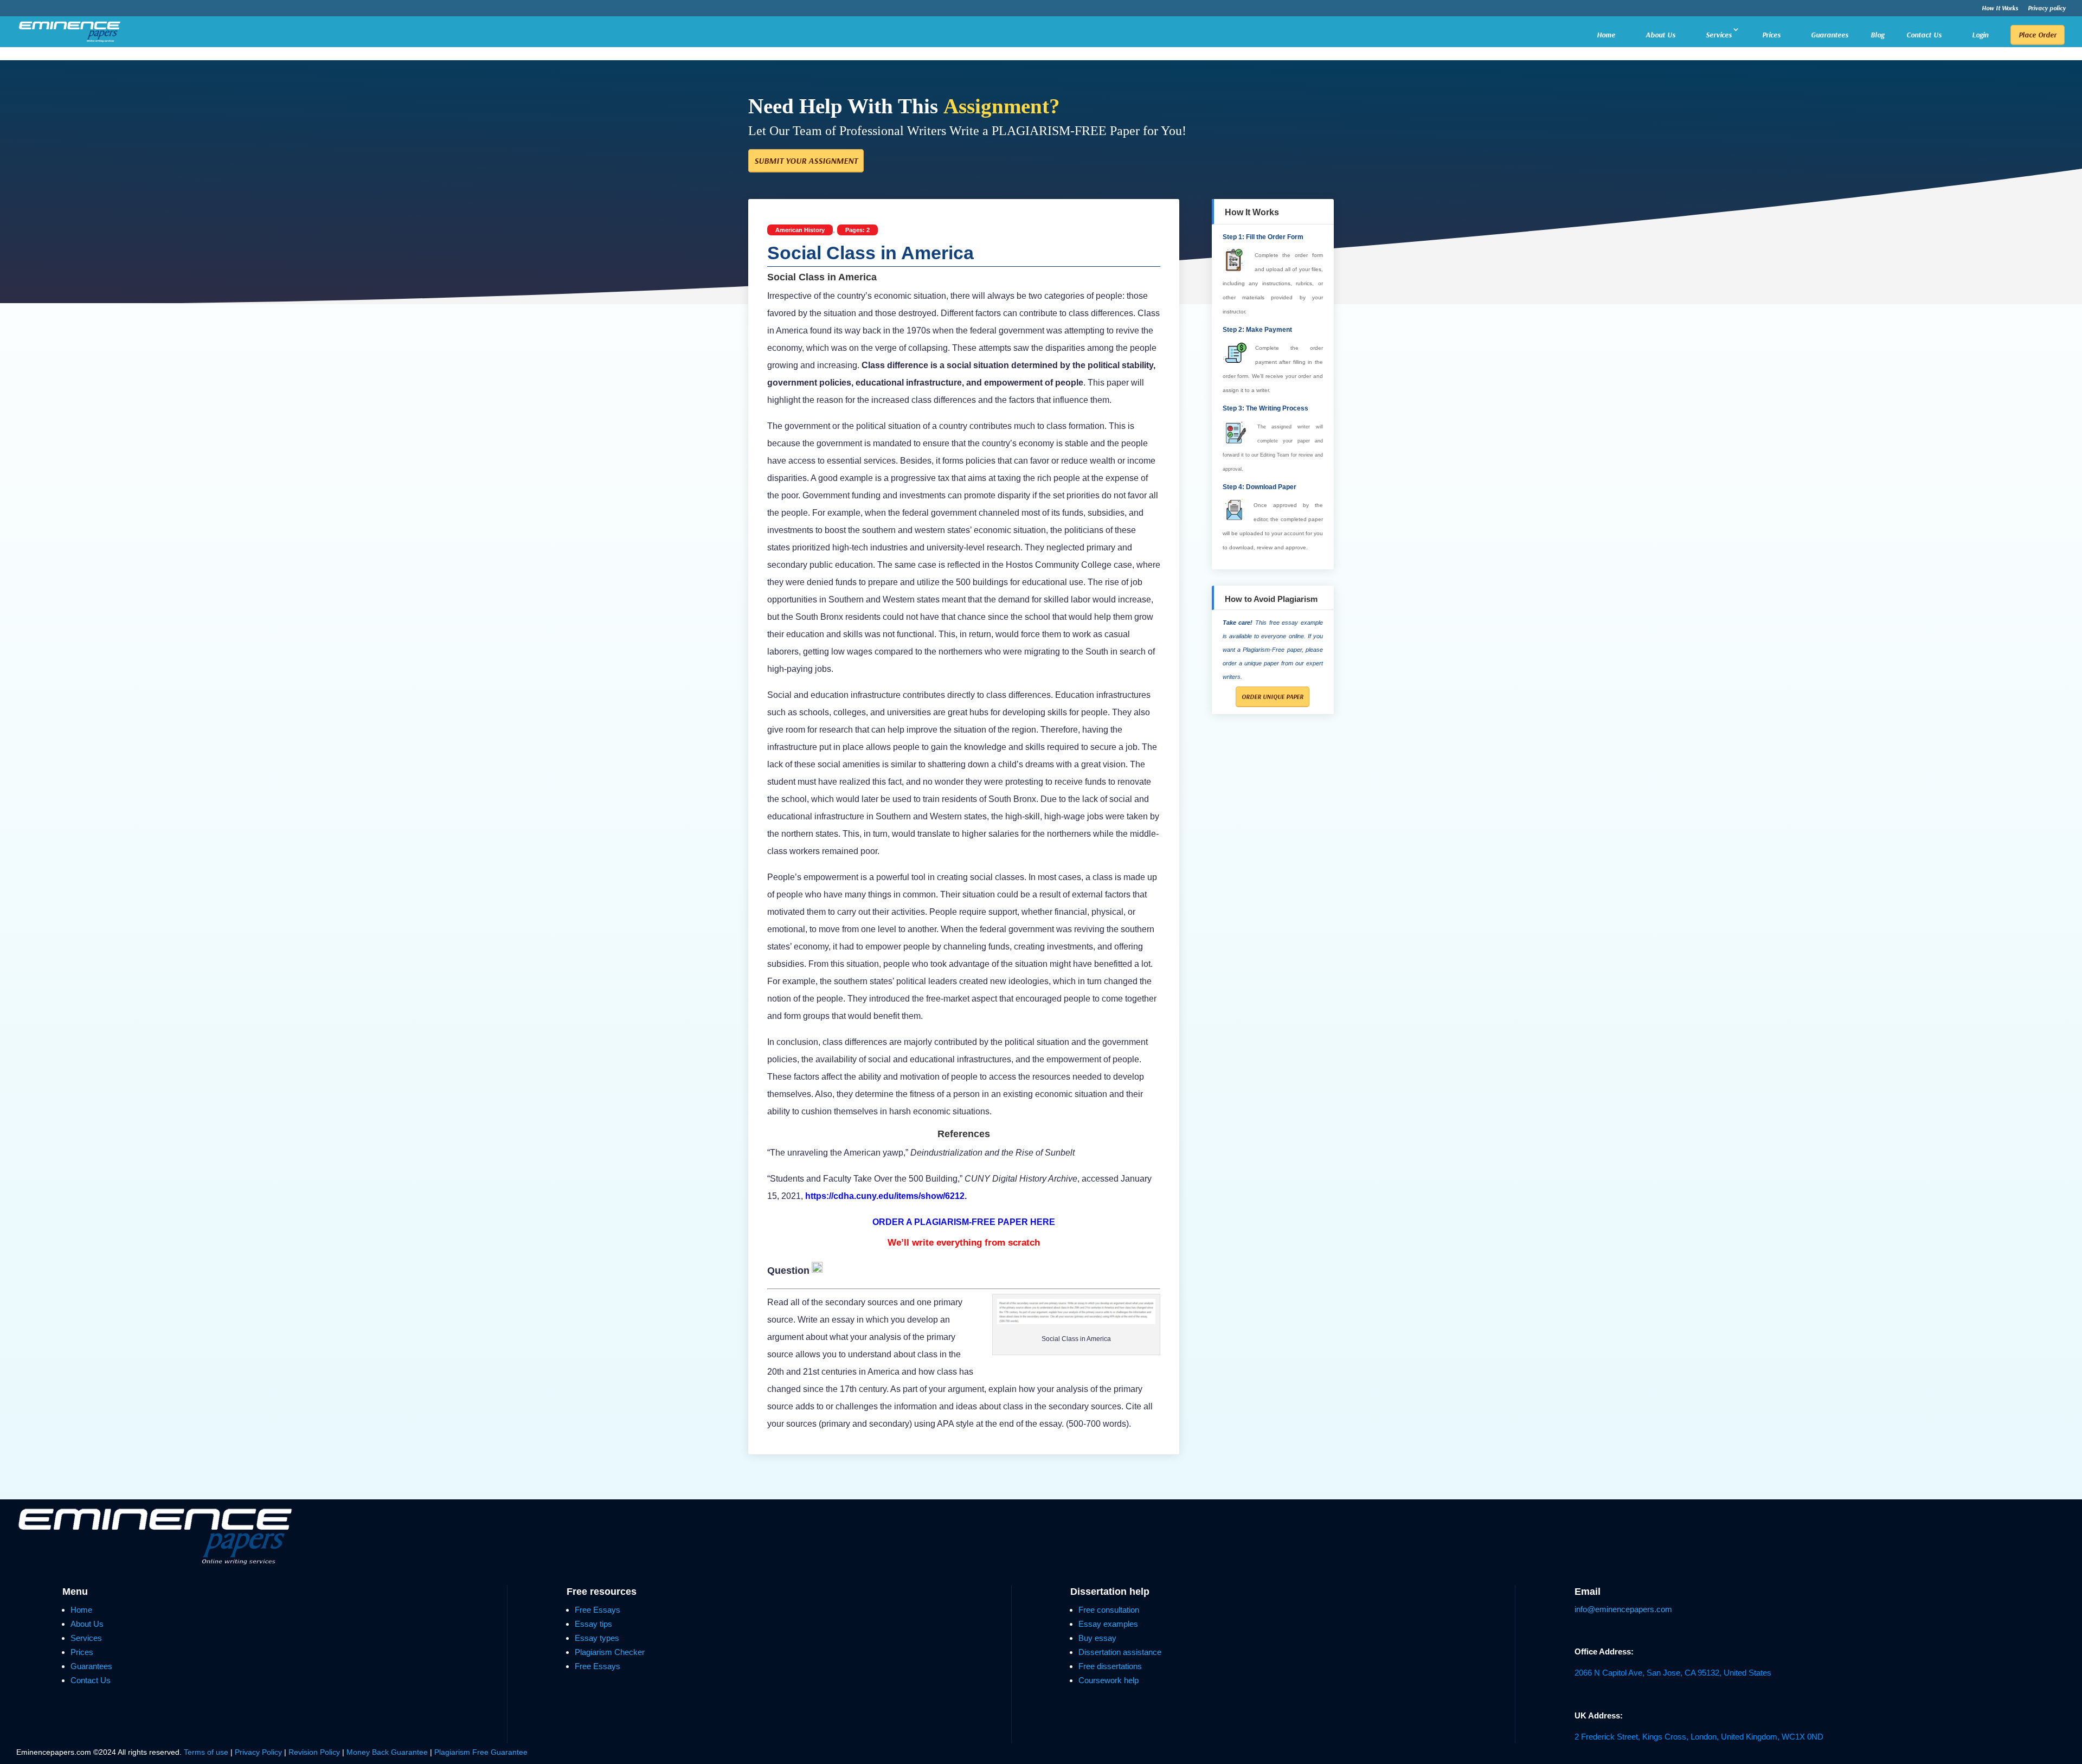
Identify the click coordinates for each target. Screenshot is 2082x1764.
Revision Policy (314, 1752)
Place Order (2038, 35)
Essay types (597, 1638)
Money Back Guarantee (388, 1752)
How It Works (2000, 8)
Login (1980, 35)
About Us (1660, 35)
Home (1606, 35)
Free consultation (1109, 1610)
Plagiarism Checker (610, 1652)
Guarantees (1830, 35)
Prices (1771, 35)
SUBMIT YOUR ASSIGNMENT (806, 161)
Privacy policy (2047, 8)
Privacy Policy (259, 1752)
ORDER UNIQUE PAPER (1273, 697)
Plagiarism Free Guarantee (481, 1752)
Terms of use (206, 1752)
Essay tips (593, 1624)
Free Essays (597, 1610)
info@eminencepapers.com (1623, 1609)
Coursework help (1109, 1680)
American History (800, 230)
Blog (1877, 35)
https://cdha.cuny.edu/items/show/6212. (886, 1196)
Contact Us (1924, 35)
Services (1719, 35)
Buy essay (1097, 1638)
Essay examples (1108, 1624)
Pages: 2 (857, 230)
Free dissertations (1110, 1666)
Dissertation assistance (1120, 1652)
